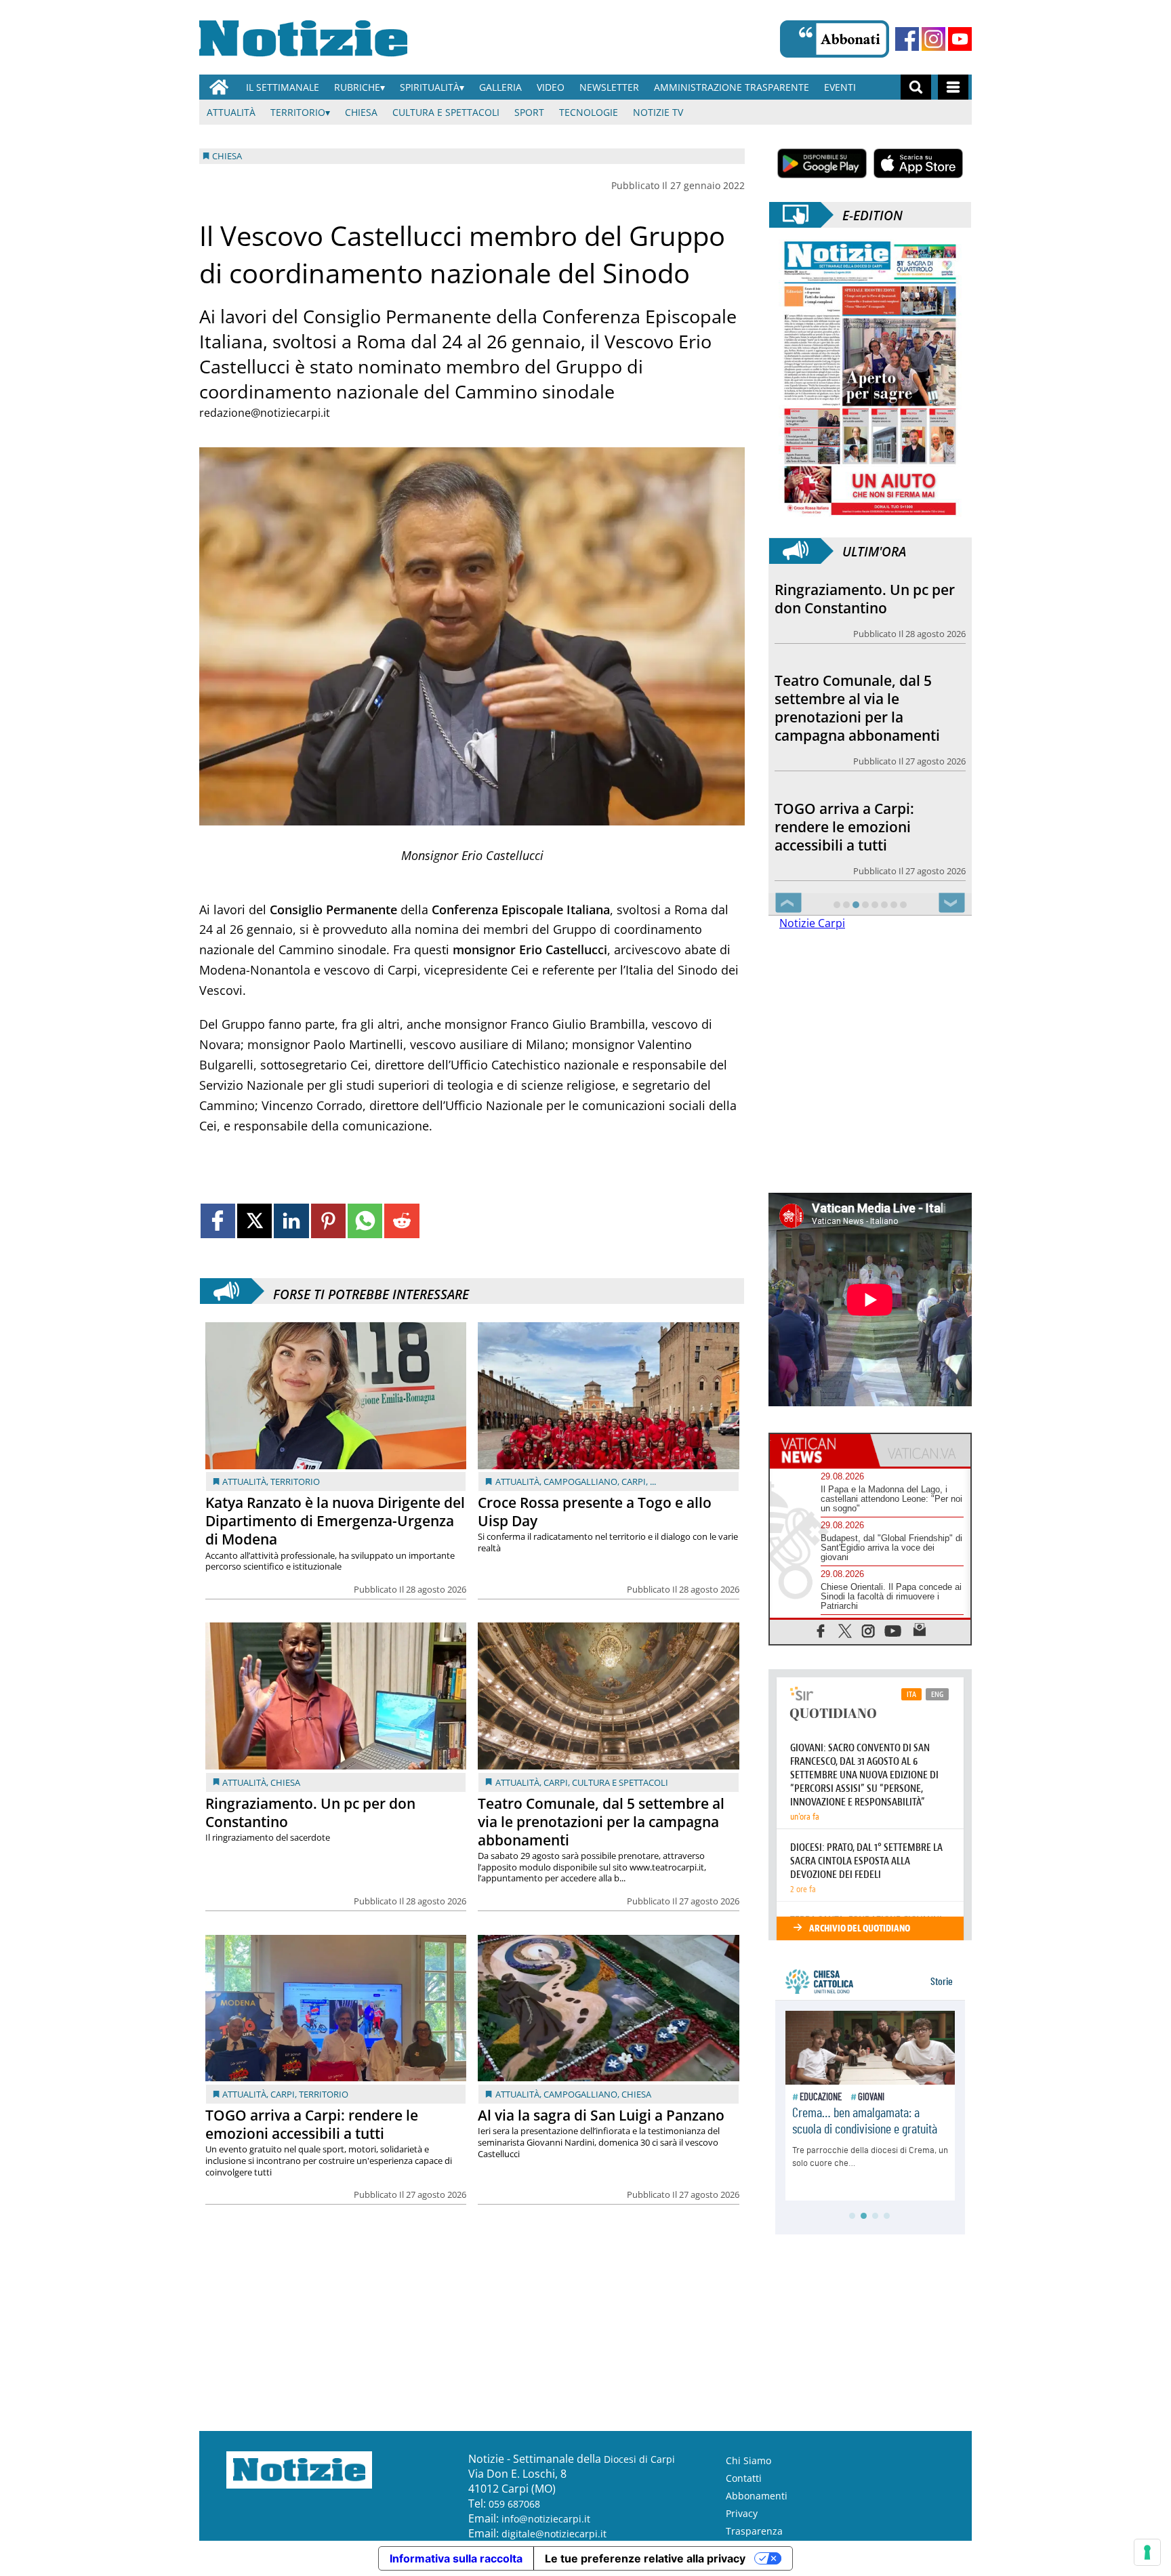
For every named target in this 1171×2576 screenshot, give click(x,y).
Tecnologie (589, 112)
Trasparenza (754, 2531)
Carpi (634, 1481)
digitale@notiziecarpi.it (554, 2534)
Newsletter (609, 87)
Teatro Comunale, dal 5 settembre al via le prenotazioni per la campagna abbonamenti (601, 1822)
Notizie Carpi (812, 923)
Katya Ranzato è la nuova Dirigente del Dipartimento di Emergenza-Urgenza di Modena (335, 1521)
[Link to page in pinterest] (328, 1221)
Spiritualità (430, 87)
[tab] (820, 1450)
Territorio (298, 112)
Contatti (744, 2478)
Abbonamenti (757, 2496)
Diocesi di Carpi (639, 2459)
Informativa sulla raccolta (456, 2558)
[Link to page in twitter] (254, 1221)
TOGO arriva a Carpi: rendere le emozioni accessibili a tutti (312, 2124)
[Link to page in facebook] (218, 1221)
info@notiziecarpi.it (546, 2519)
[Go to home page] (219, 87)
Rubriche (357, 87)
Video (551, 87)
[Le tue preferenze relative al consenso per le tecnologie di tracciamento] (1147, 2552)
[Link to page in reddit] (402, 1221)
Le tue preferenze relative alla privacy (645, 2558)
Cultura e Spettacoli (446, 112)
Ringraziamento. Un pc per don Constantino (310, 1813)
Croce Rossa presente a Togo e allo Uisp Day (595, 1512)
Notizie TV (658, 112)
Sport (529, 112)
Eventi (840, 87)
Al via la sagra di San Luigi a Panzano (601, 2115)
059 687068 (514, 2504)
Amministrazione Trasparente (732, 87)
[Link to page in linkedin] (291, 1221)
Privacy (742, 2513)
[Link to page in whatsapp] (365, 1221)
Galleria (500, 87)
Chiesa (361, 112)
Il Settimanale (283, 87)
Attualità (231, 112)
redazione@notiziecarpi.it (265, 413)
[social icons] (821, 1630)
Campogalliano (580, 1481)
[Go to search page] (916, 87)
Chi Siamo (748, 2460)
